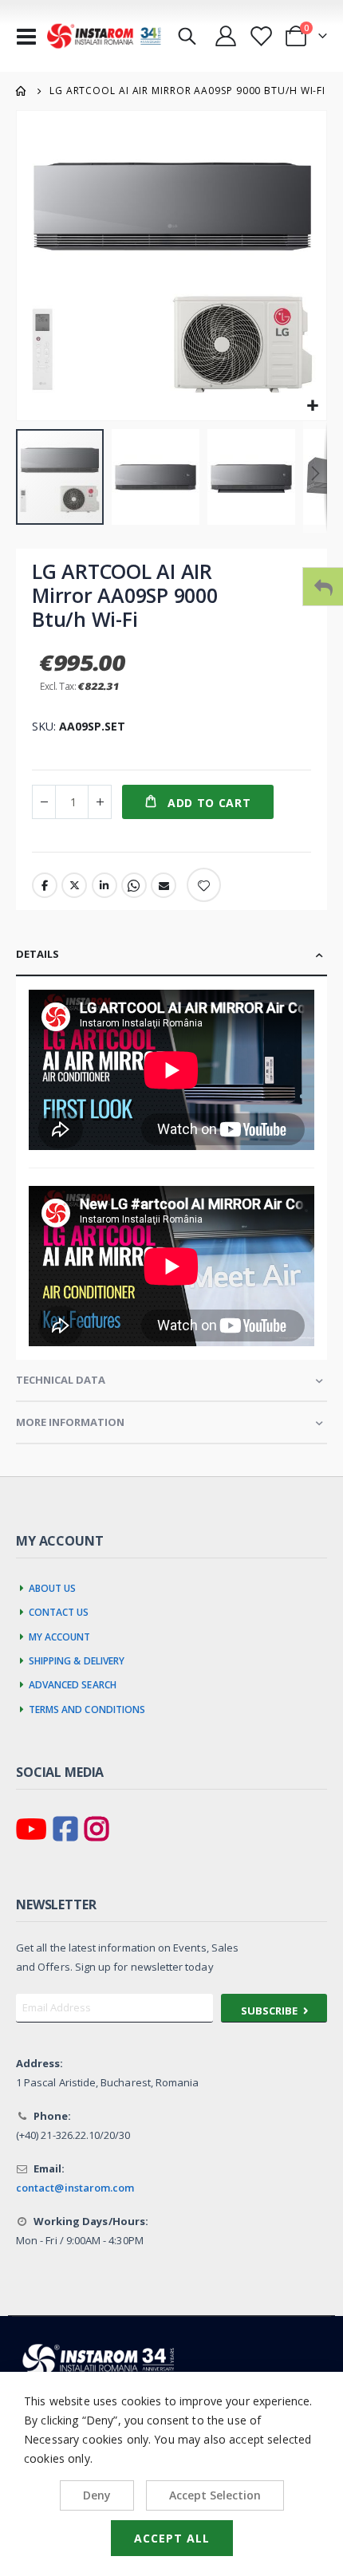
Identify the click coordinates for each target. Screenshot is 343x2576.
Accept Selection (215, 2495)
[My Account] (225, 36)
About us (53, 1586)
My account (60, 1635)
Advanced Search (73, 1683)
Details (37, 954)
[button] (312, 406)
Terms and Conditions (87, 1707)
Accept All (172, 2538)
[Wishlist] (260, 36)
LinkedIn (104, 885)
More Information (70, 1422)
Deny (97, 2495)
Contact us (59, 1610)
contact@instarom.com (75, 2188)
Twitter (74, 885)
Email (164, 885)
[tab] (171, 955)
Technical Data (61, 1380)
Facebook (45, 885)
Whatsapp (134, 885)
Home (22, 91)
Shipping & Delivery (77, 1659)
